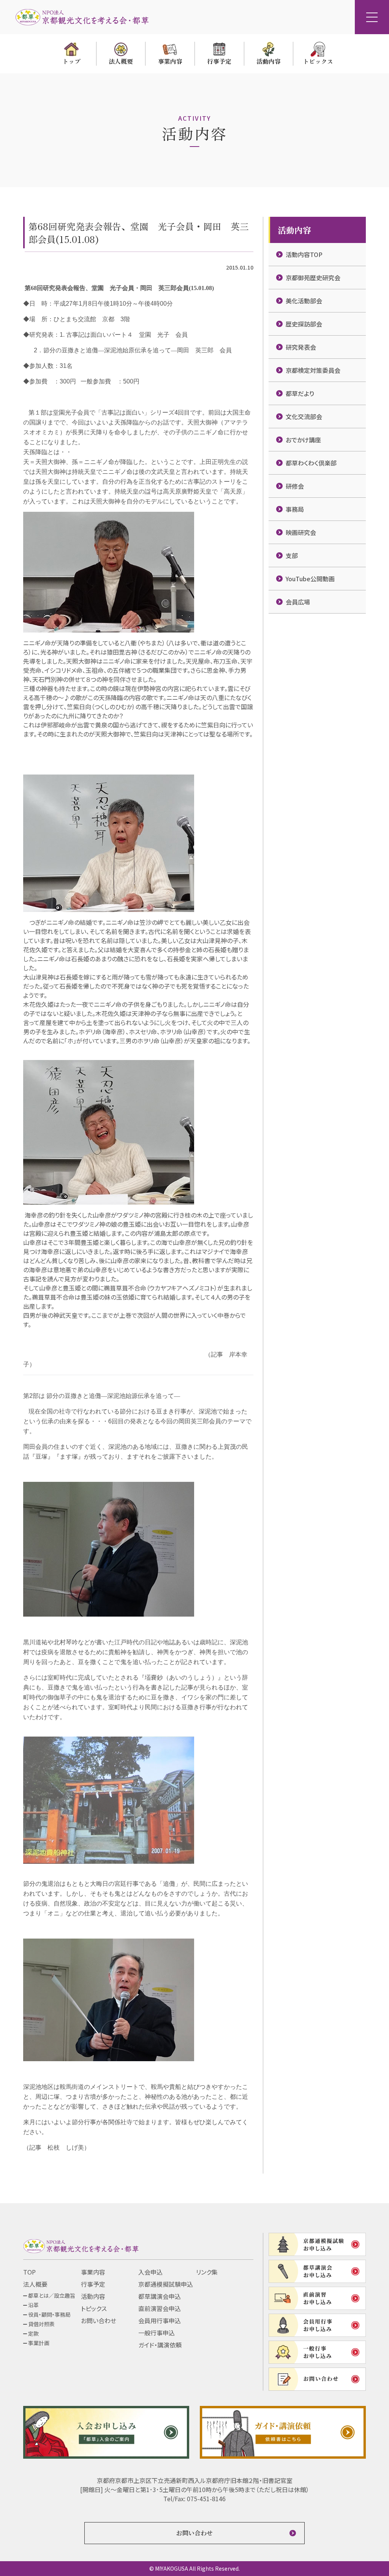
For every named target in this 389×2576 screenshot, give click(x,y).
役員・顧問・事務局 (49, 2314)
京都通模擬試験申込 (166, 2284)
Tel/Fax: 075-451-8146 (194, 2499)
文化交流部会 (304, 416)
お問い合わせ (99, 2320)
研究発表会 (301, 347)
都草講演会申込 (160, 2296)
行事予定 (93, 2284)
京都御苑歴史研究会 (313, 278)
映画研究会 (301, 532)
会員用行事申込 (160, 2320)
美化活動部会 (304, 301)
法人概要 (35, 2284)
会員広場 (298, 602)
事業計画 (39, 2343)
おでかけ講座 (303, 440)
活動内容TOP (304, 254)
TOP (29, 2272)
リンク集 (207, 2272)
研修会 (295, 486)
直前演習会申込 (160, 2308)
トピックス (94, 2308)
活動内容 (93, 2296)
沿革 (33, 2305)
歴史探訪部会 (304, 324)
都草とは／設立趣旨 (52, 2295)
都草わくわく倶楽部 (311, 463)
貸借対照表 (41, 2324)
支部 (292, 555)
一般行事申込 (157, 2333)
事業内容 (93, 2272)
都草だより (300, 393)
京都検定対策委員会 (313, 370)
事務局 (295, 509)
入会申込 (150, 2272)
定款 (33, 2333)
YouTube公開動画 (310, 579)
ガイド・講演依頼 (160, 2345)
